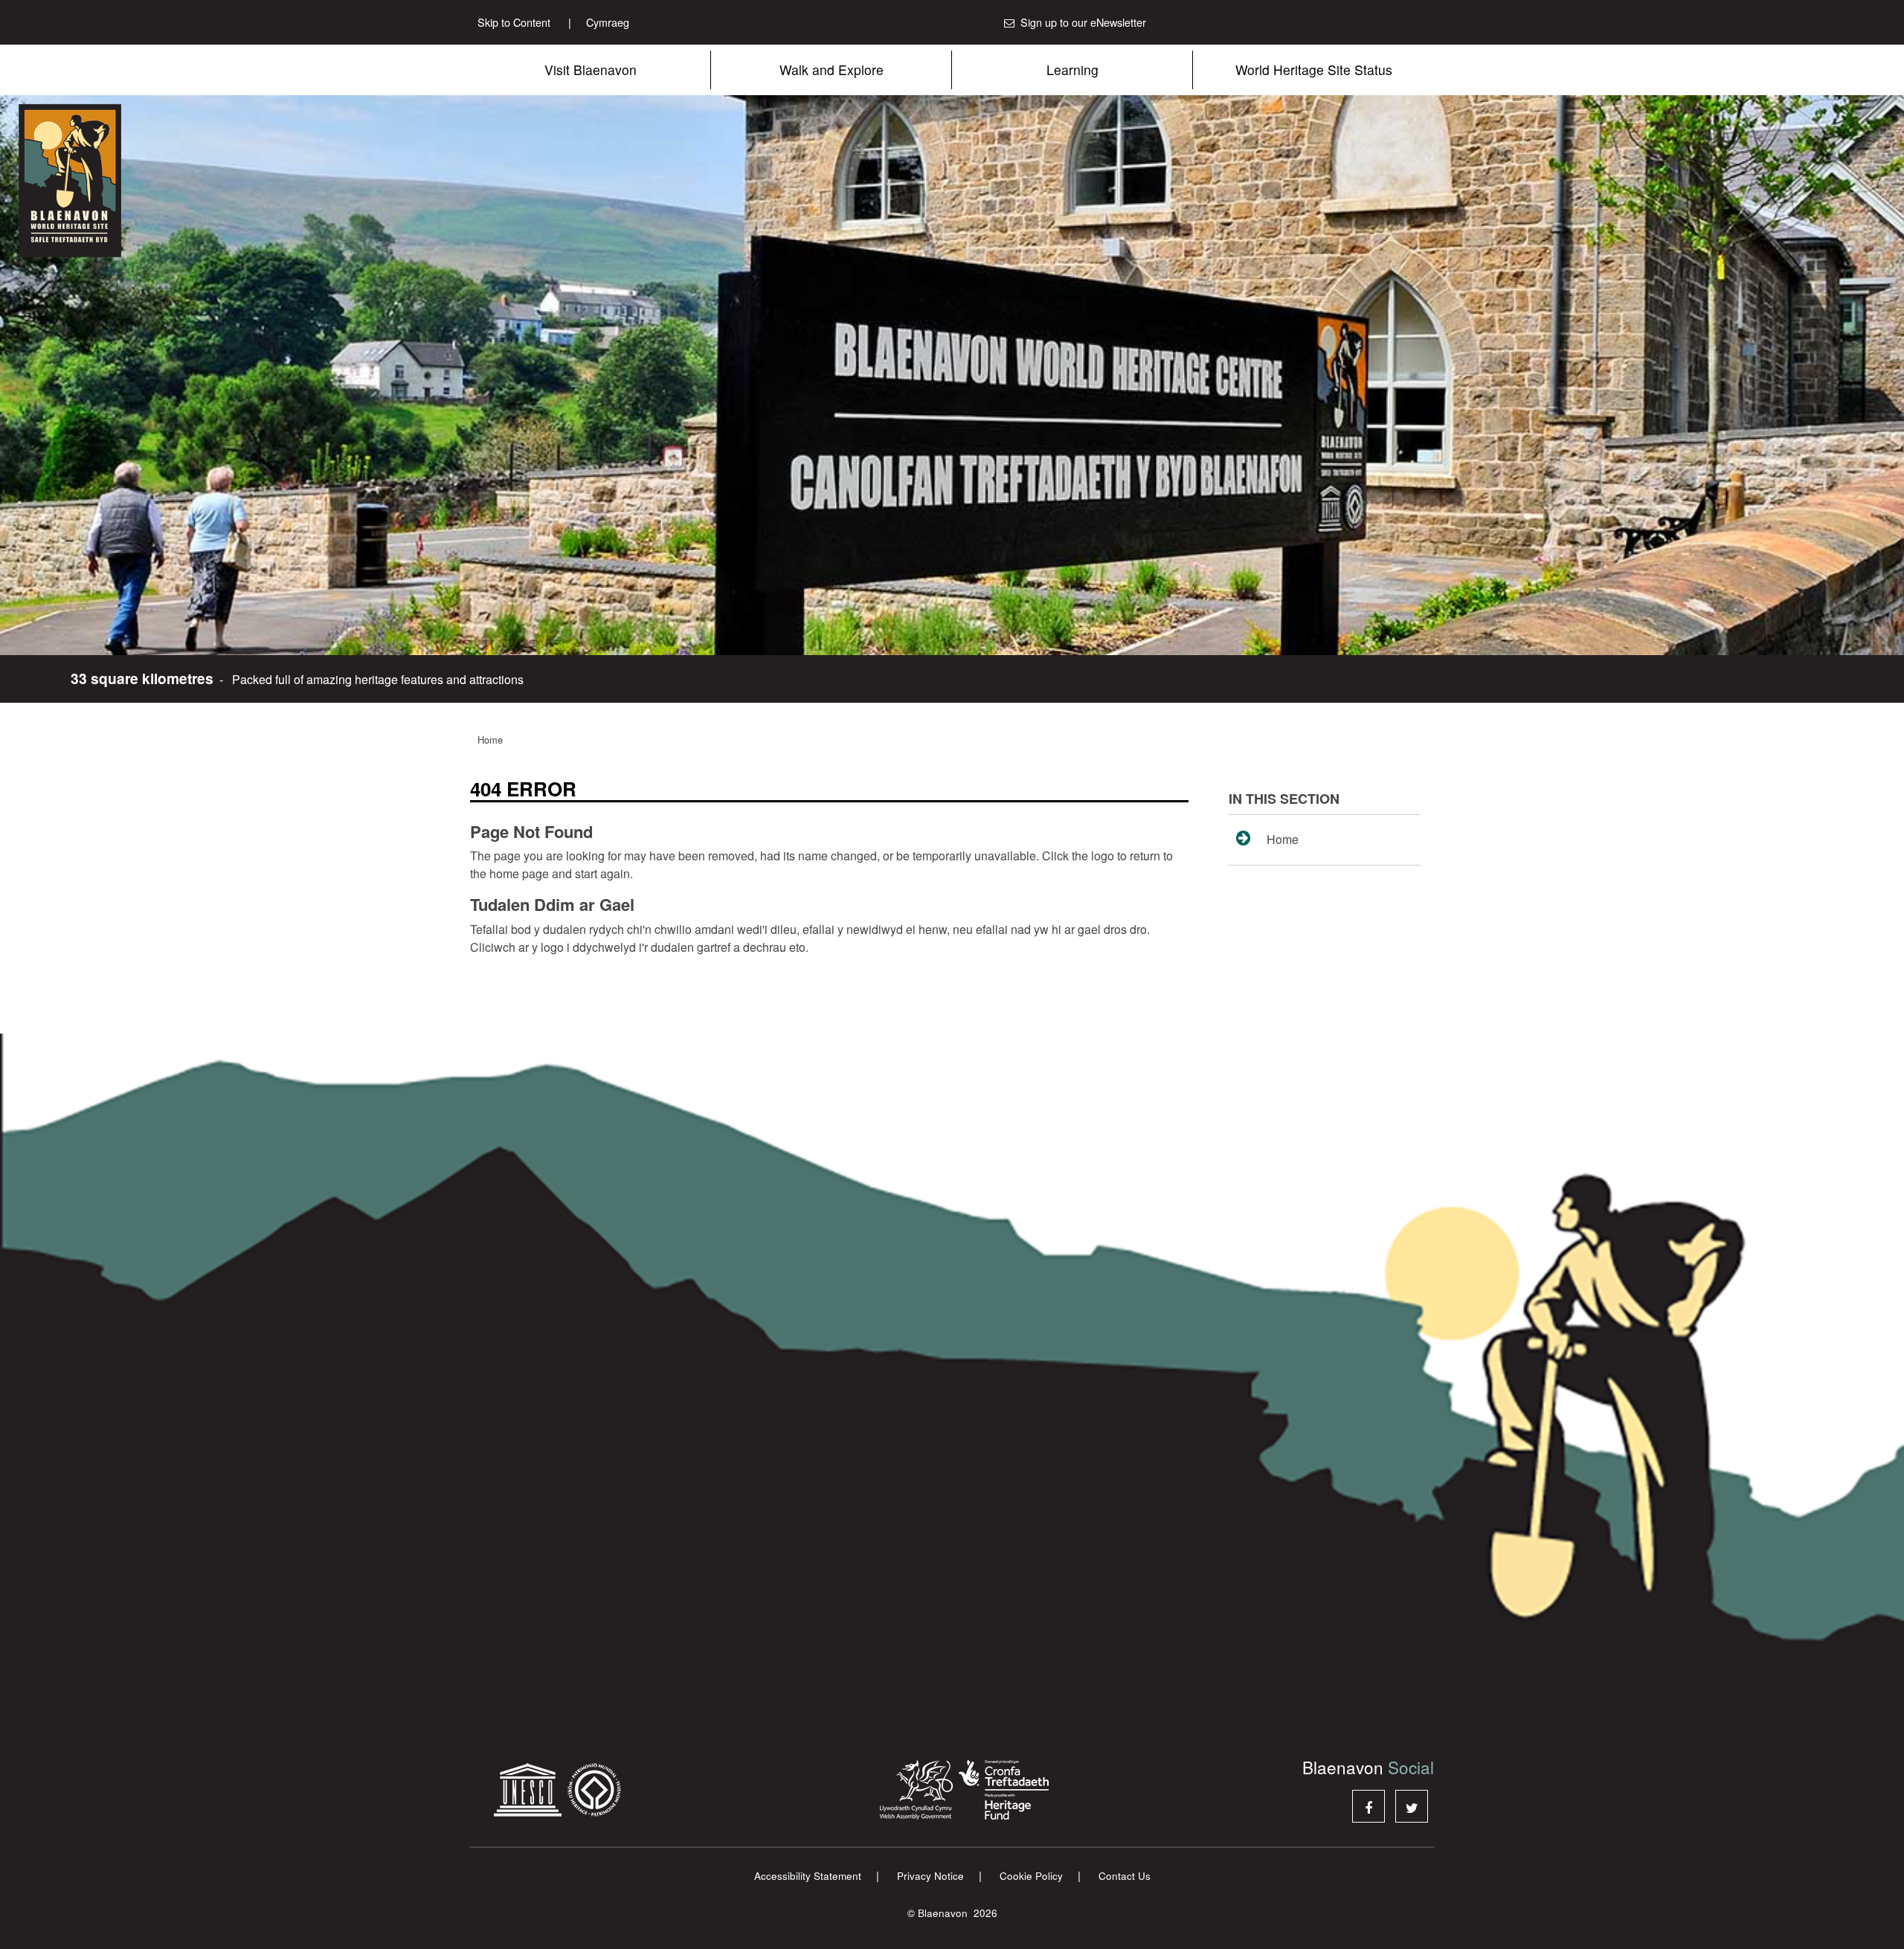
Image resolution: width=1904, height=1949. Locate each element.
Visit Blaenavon (591, 70)
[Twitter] (1412, 1806)
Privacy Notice (930, 1876)
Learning (1072, 70)
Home (490, 740)
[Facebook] (1368, 1806)
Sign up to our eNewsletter (1083, 22)
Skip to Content (514, 22)
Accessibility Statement (808, 1876)
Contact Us (1125, 1876)
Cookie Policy (1031, 1876)
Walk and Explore (832, 70)
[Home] (112, 181)
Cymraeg (599, 22)
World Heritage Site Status (1314, 70)
